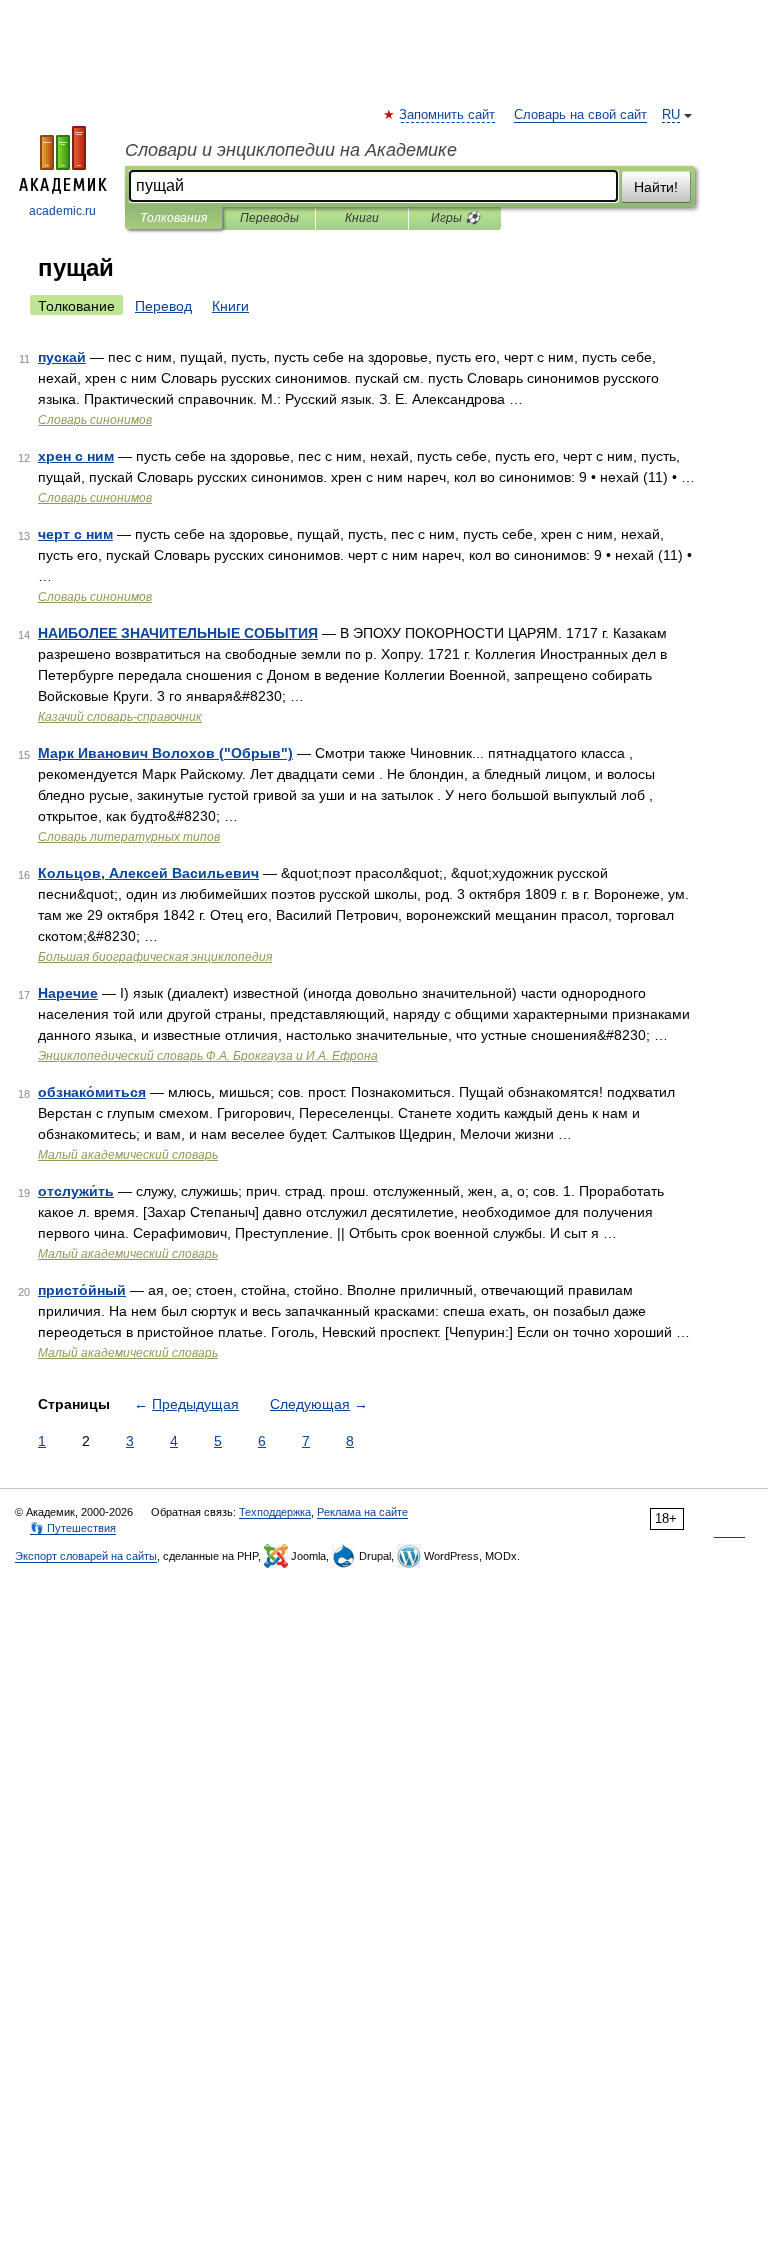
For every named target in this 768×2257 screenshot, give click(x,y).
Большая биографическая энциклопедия (155, 957)
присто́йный (82, 1290)
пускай (62, 357)
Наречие (68, 993)
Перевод (163, 306)
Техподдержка (275, 1512)
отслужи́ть (76, 1191)
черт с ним (75, 534)
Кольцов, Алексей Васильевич (148, 873)
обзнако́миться (92, 1092)
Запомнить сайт (448, 115)
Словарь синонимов (95, 420)
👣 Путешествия (73, 1528)
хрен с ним (76, 456)
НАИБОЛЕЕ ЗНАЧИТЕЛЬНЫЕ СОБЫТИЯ (178, 633)
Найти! (656, 187)
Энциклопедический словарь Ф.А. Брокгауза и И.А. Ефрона (208, 1056)
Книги (362, 218)
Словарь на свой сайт (580, 115)
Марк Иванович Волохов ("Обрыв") (165, 753)
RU (671, 115)
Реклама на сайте (362, 1512)
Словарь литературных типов (129, 837)
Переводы (269, 218)
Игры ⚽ (455, 218)
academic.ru (62, 211)
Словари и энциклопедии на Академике (291, 150)
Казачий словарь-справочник (120, 717)
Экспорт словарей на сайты (86, 1556)
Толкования (173, 218)
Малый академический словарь (128, 1155)
